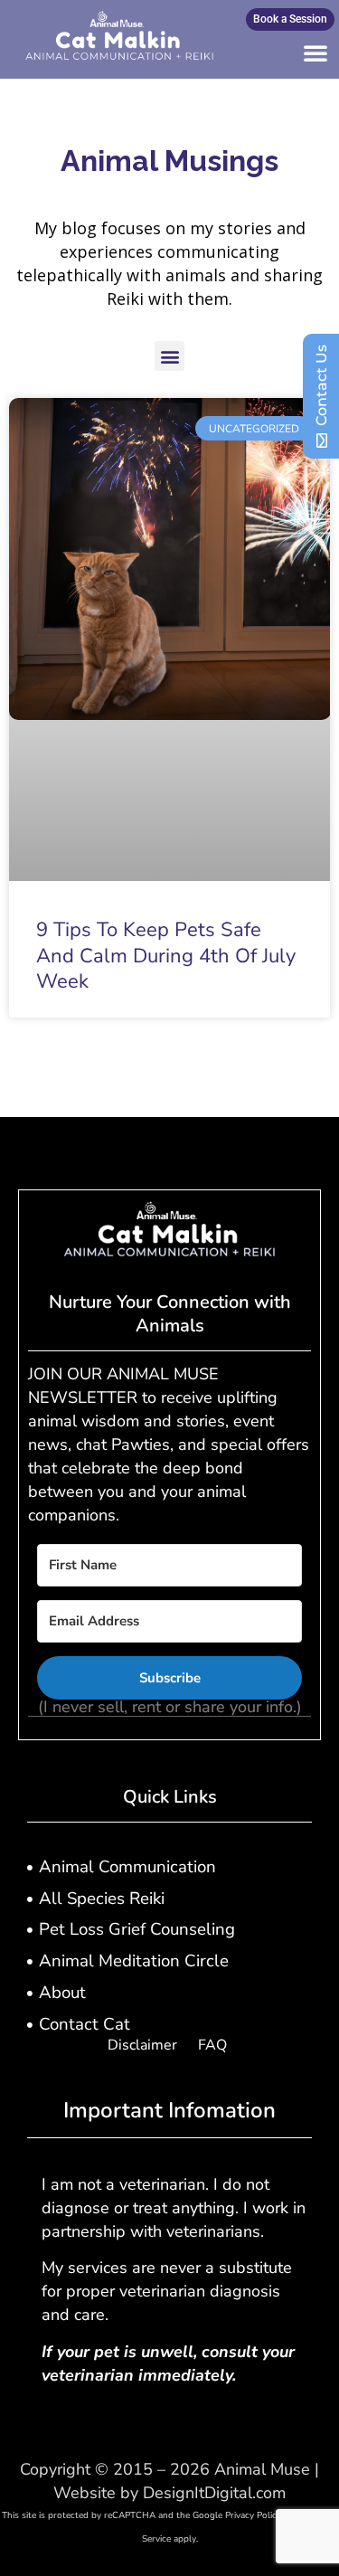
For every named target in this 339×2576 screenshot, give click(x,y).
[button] (315, 52)
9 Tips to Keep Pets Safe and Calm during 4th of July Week (166, 956)
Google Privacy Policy (237, 2515)
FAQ (212, 2045)
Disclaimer (142, 2045)
